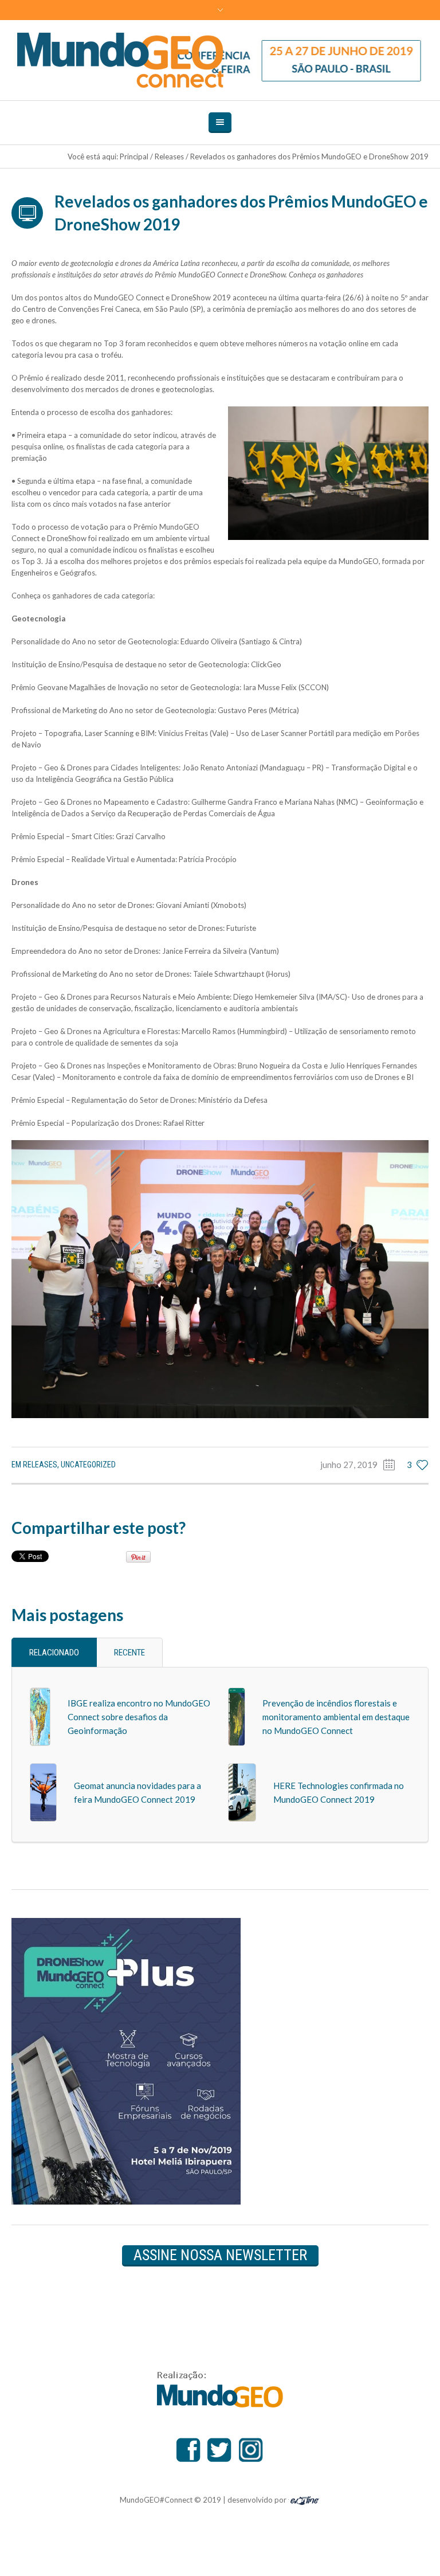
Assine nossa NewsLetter (220, 2255)
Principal (134, 156)
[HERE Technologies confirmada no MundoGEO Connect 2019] (242, 1792)
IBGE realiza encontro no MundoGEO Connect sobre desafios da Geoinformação (139, 1717)
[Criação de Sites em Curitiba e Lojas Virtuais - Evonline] (305, 2499)
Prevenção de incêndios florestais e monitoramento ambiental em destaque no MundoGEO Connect (336, 1717)
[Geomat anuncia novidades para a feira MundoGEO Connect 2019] (43, 1792)
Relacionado (54, 1653)
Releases (169, 156)
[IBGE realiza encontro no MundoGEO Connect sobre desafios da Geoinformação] (40, 1716)
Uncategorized (88, 1465)
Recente (129, 1653)
